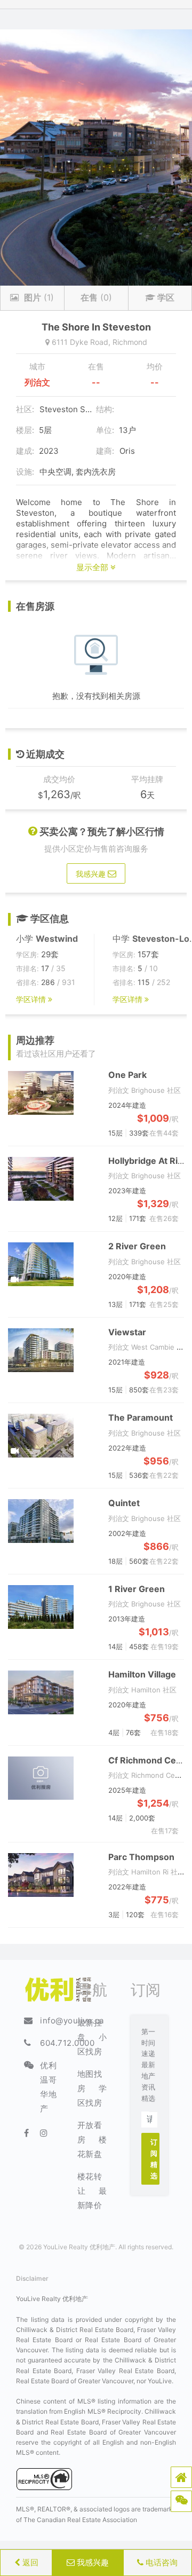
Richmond (130, 342)
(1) (39, 297)
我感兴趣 (92, 2562)
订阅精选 (154, 2159)
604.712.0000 (67, 2043)
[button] (181, 2477)
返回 (29, 2562)
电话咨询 (161, 2562)
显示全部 (93, 567)
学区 (165, 297)
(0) (96, 297)
